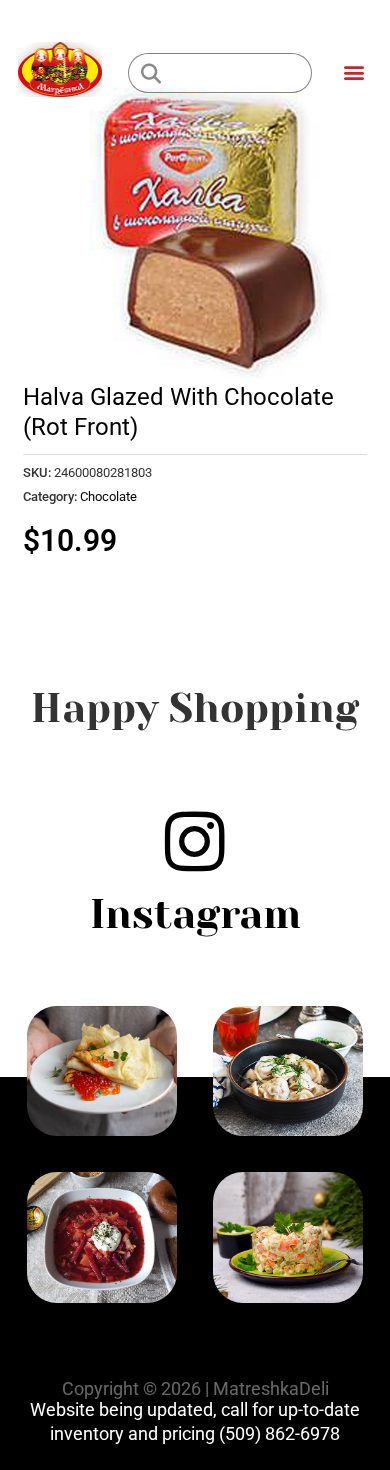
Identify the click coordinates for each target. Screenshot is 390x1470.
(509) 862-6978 (279, 1433)
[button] (353, 71)
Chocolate (108, 496)
